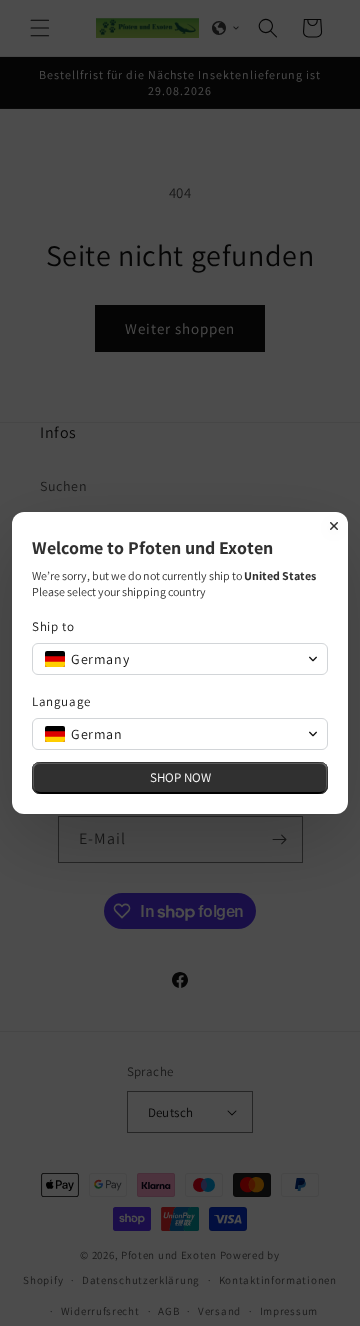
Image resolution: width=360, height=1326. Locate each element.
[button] (180, 659)
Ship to (53, 626)
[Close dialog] (334, 526)
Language (61, 701)
